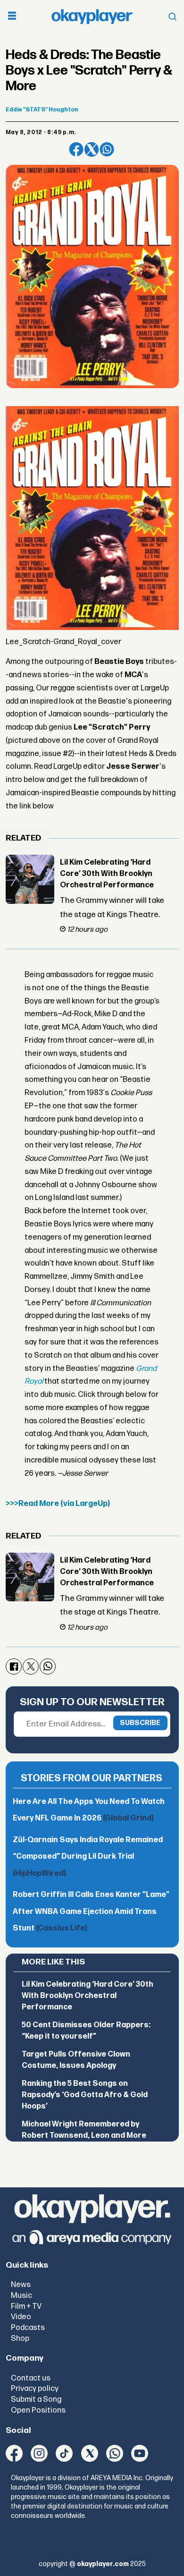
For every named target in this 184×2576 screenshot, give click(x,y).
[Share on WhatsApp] (107, 149)
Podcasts (28, 2328)
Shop (20, 2338)
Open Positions (38, 2410)
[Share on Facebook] (76, 149)
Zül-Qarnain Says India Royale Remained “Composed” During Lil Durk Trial (88, 1857)
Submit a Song (36, 2399)
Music (21, 2295)
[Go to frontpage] (92, 17)
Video (21, 2317)
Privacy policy (35, 2389)
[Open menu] (12, 17)
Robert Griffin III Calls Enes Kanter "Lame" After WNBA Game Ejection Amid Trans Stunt (91, 1912)
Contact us (31, 2378)
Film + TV (26, 2306)
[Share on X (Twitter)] (92, 149)
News (21, 2285)
